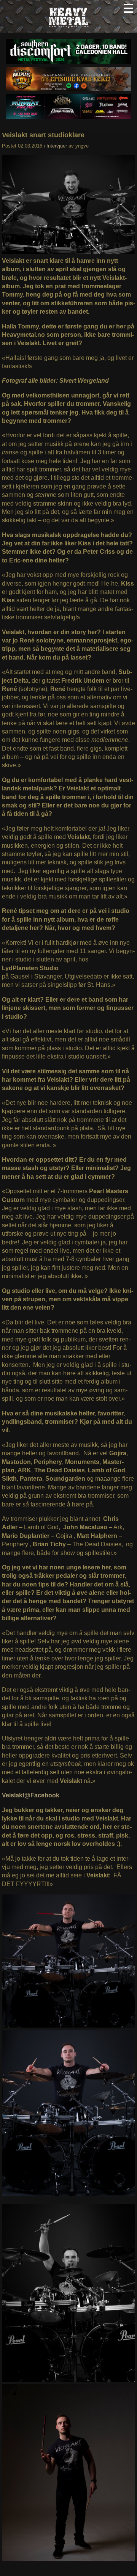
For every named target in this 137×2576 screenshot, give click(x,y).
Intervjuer (57, 146)
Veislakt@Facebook (31, 1795)
